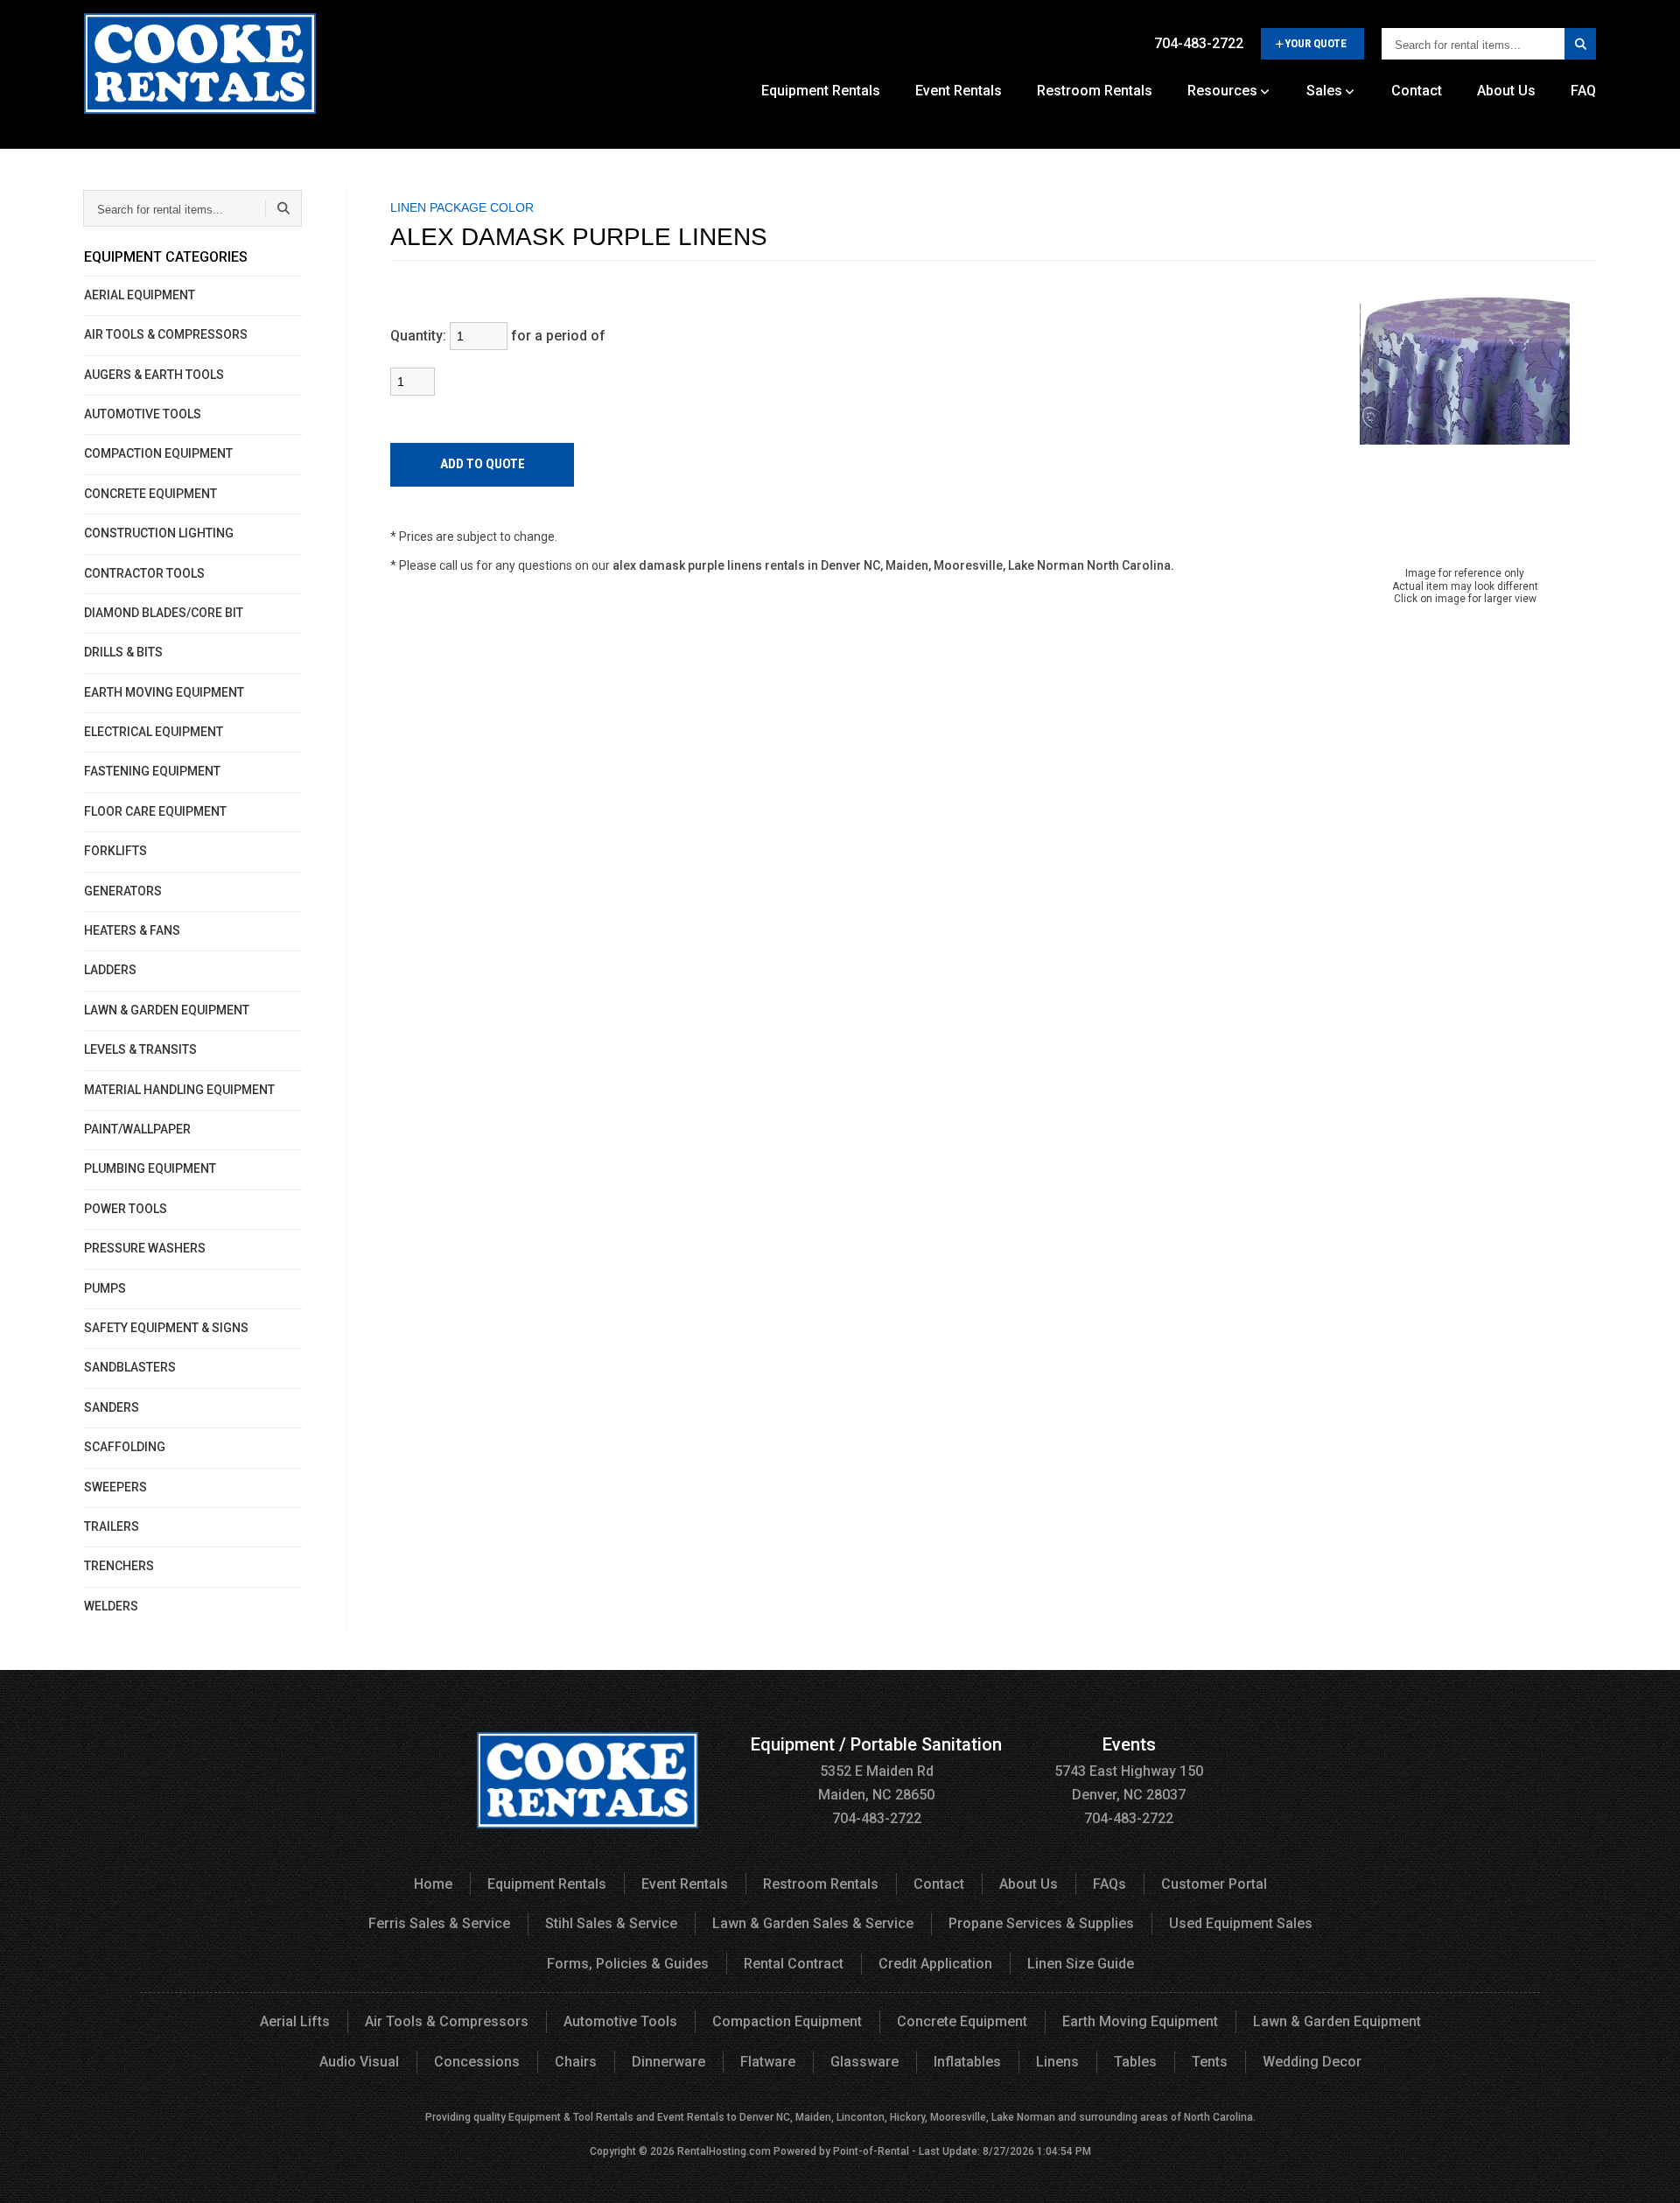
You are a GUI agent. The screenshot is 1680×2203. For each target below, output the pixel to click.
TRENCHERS (119, 1566)
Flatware (768, 2062)
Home (433, 1884)
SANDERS (112, 1407)
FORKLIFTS (115, 851)
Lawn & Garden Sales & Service (813, 1923)
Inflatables (967, 2062)
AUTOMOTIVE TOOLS (143, 414)
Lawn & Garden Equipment (1337, 2021)
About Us (1506, 91)
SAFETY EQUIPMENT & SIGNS (166, 1328)
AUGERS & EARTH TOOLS (154, 375)
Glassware (864, 2062)
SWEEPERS (115, 1487)
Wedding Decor (1312, 2062)
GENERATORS (123, 891)
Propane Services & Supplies (1041, 1923)
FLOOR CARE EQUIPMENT (155, 811)
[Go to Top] (1647, 2171)
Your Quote (1316, 43)
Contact (1417, 91)
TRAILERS (112, 1526)
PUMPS (105, 1288)
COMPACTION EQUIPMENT (158, 453)
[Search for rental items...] (1580, 44)
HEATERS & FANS (132, 930)
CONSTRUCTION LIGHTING (159, 533)
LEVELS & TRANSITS (140, 1049)
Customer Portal (1214, 1884)
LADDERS (110, 970)
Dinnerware (668, 2062)
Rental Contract (794, 1964)
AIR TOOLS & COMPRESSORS (166, 334)
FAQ (1583, 91)
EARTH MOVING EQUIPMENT (164, 692)
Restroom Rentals (1095, 91)
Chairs (576, 2062)
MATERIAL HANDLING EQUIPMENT (179, 1090)
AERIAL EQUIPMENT (140, 295)
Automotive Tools (620, 2021)
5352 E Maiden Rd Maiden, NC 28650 (876, 1770)
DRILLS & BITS (123, 652)
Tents (1210, 2062)
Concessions (477, 2062)
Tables (1135, 2062)
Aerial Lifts (295, 2021)
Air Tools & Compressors (447, 2021)
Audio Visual (359, 2062)
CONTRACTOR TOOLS (144, 573)
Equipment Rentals (821, 91)
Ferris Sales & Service (439, 1923)
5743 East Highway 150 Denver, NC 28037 (1129, 1770)
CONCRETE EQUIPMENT (150, 494)
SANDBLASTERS (130, 1367)
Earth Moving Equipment (1140, 2021)
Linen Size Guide (1081, 1964)
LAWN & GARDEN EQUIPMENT (167, 1010)
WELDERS (111, 1606)
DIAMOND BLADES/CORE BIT (164, 613)
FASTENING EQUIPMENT (152, 771)
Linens (1057, 2062)
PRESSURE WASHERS (145, 1248)
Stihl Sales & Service (611, 1923)
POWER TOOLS (126, 1209)
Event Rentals (959, 91)
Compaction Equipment (787, 2021)
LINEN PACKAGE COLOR (462, 207)
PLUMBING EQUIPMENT (150, 1168)
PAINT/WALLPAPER (137, 1129)
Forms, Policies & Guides (628, 1964)
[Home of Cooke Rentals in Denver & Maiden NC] (200, 70)
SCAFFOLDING (125, 1447)
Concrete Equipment (962, 2021)
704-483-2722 (1199, 43)
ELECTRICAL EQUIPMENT (154, 732)
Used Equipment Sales (1241, 1923)
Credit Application (935, 1964)
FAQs (1109, 1884)
